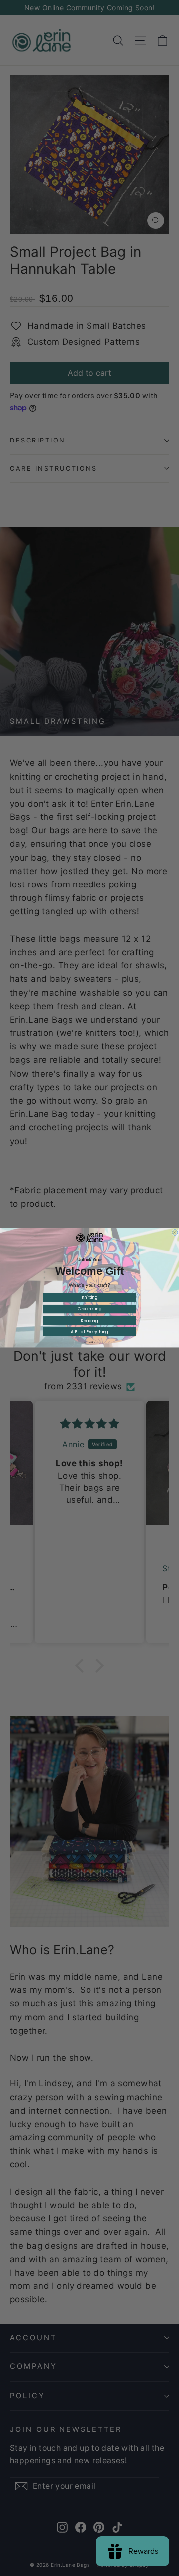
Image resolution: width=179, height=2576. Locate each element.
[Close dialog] (175, 1233)
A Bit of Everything (89, 1332)
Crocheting (90, 1309)
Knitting (90, 1298)
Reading (89, 1321)
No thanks (89, 1343)
